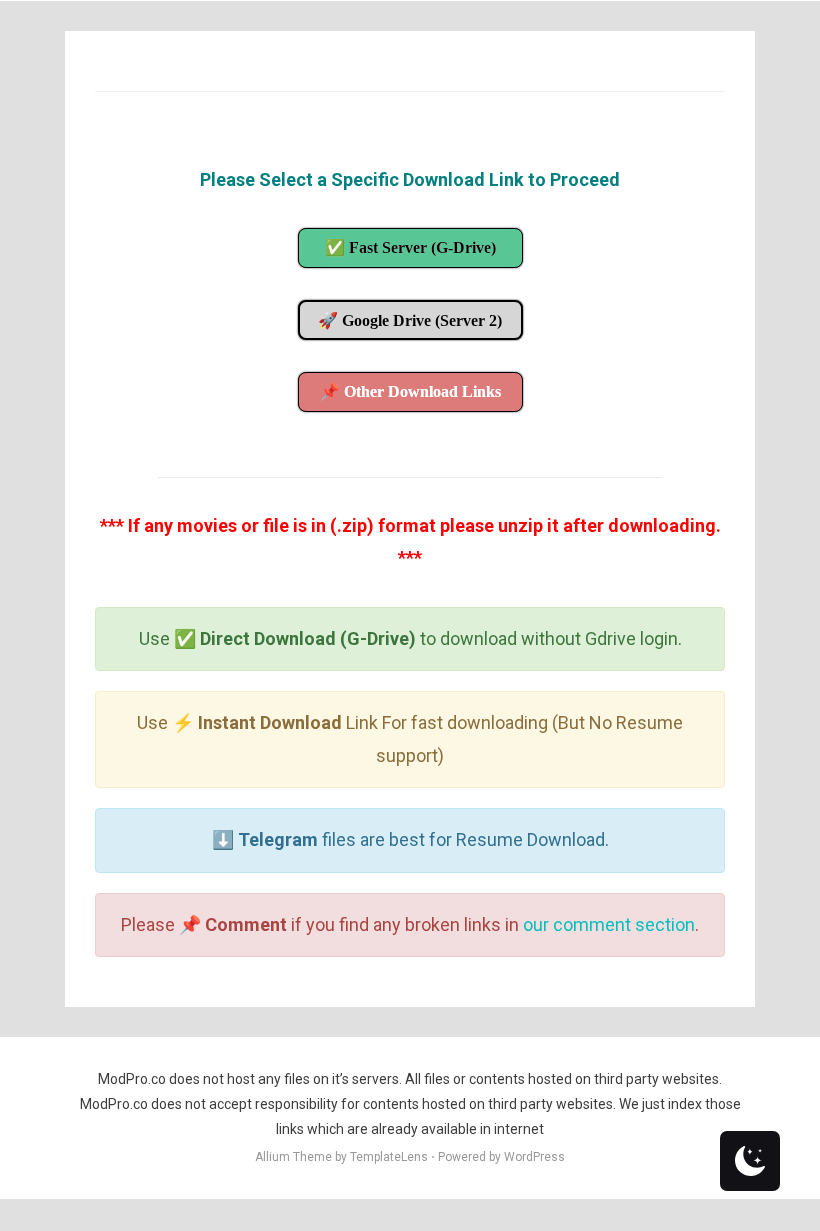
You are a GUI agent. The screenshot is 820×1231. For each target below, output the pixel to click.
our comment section (609, 924)
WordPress (534, 1157)
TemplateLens (389, 1157)
